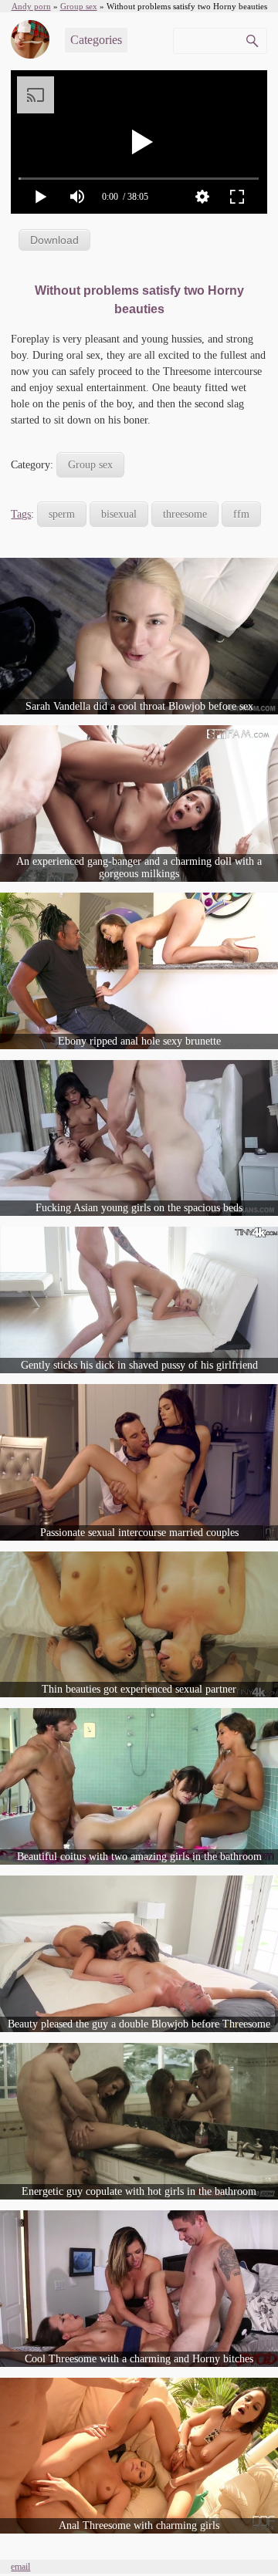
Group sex (90, 465)
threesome (185, 514)
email (20, 2567)
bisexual (119, 514)
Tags (21, 514)
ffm (241, 514)
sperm (62, 514)
